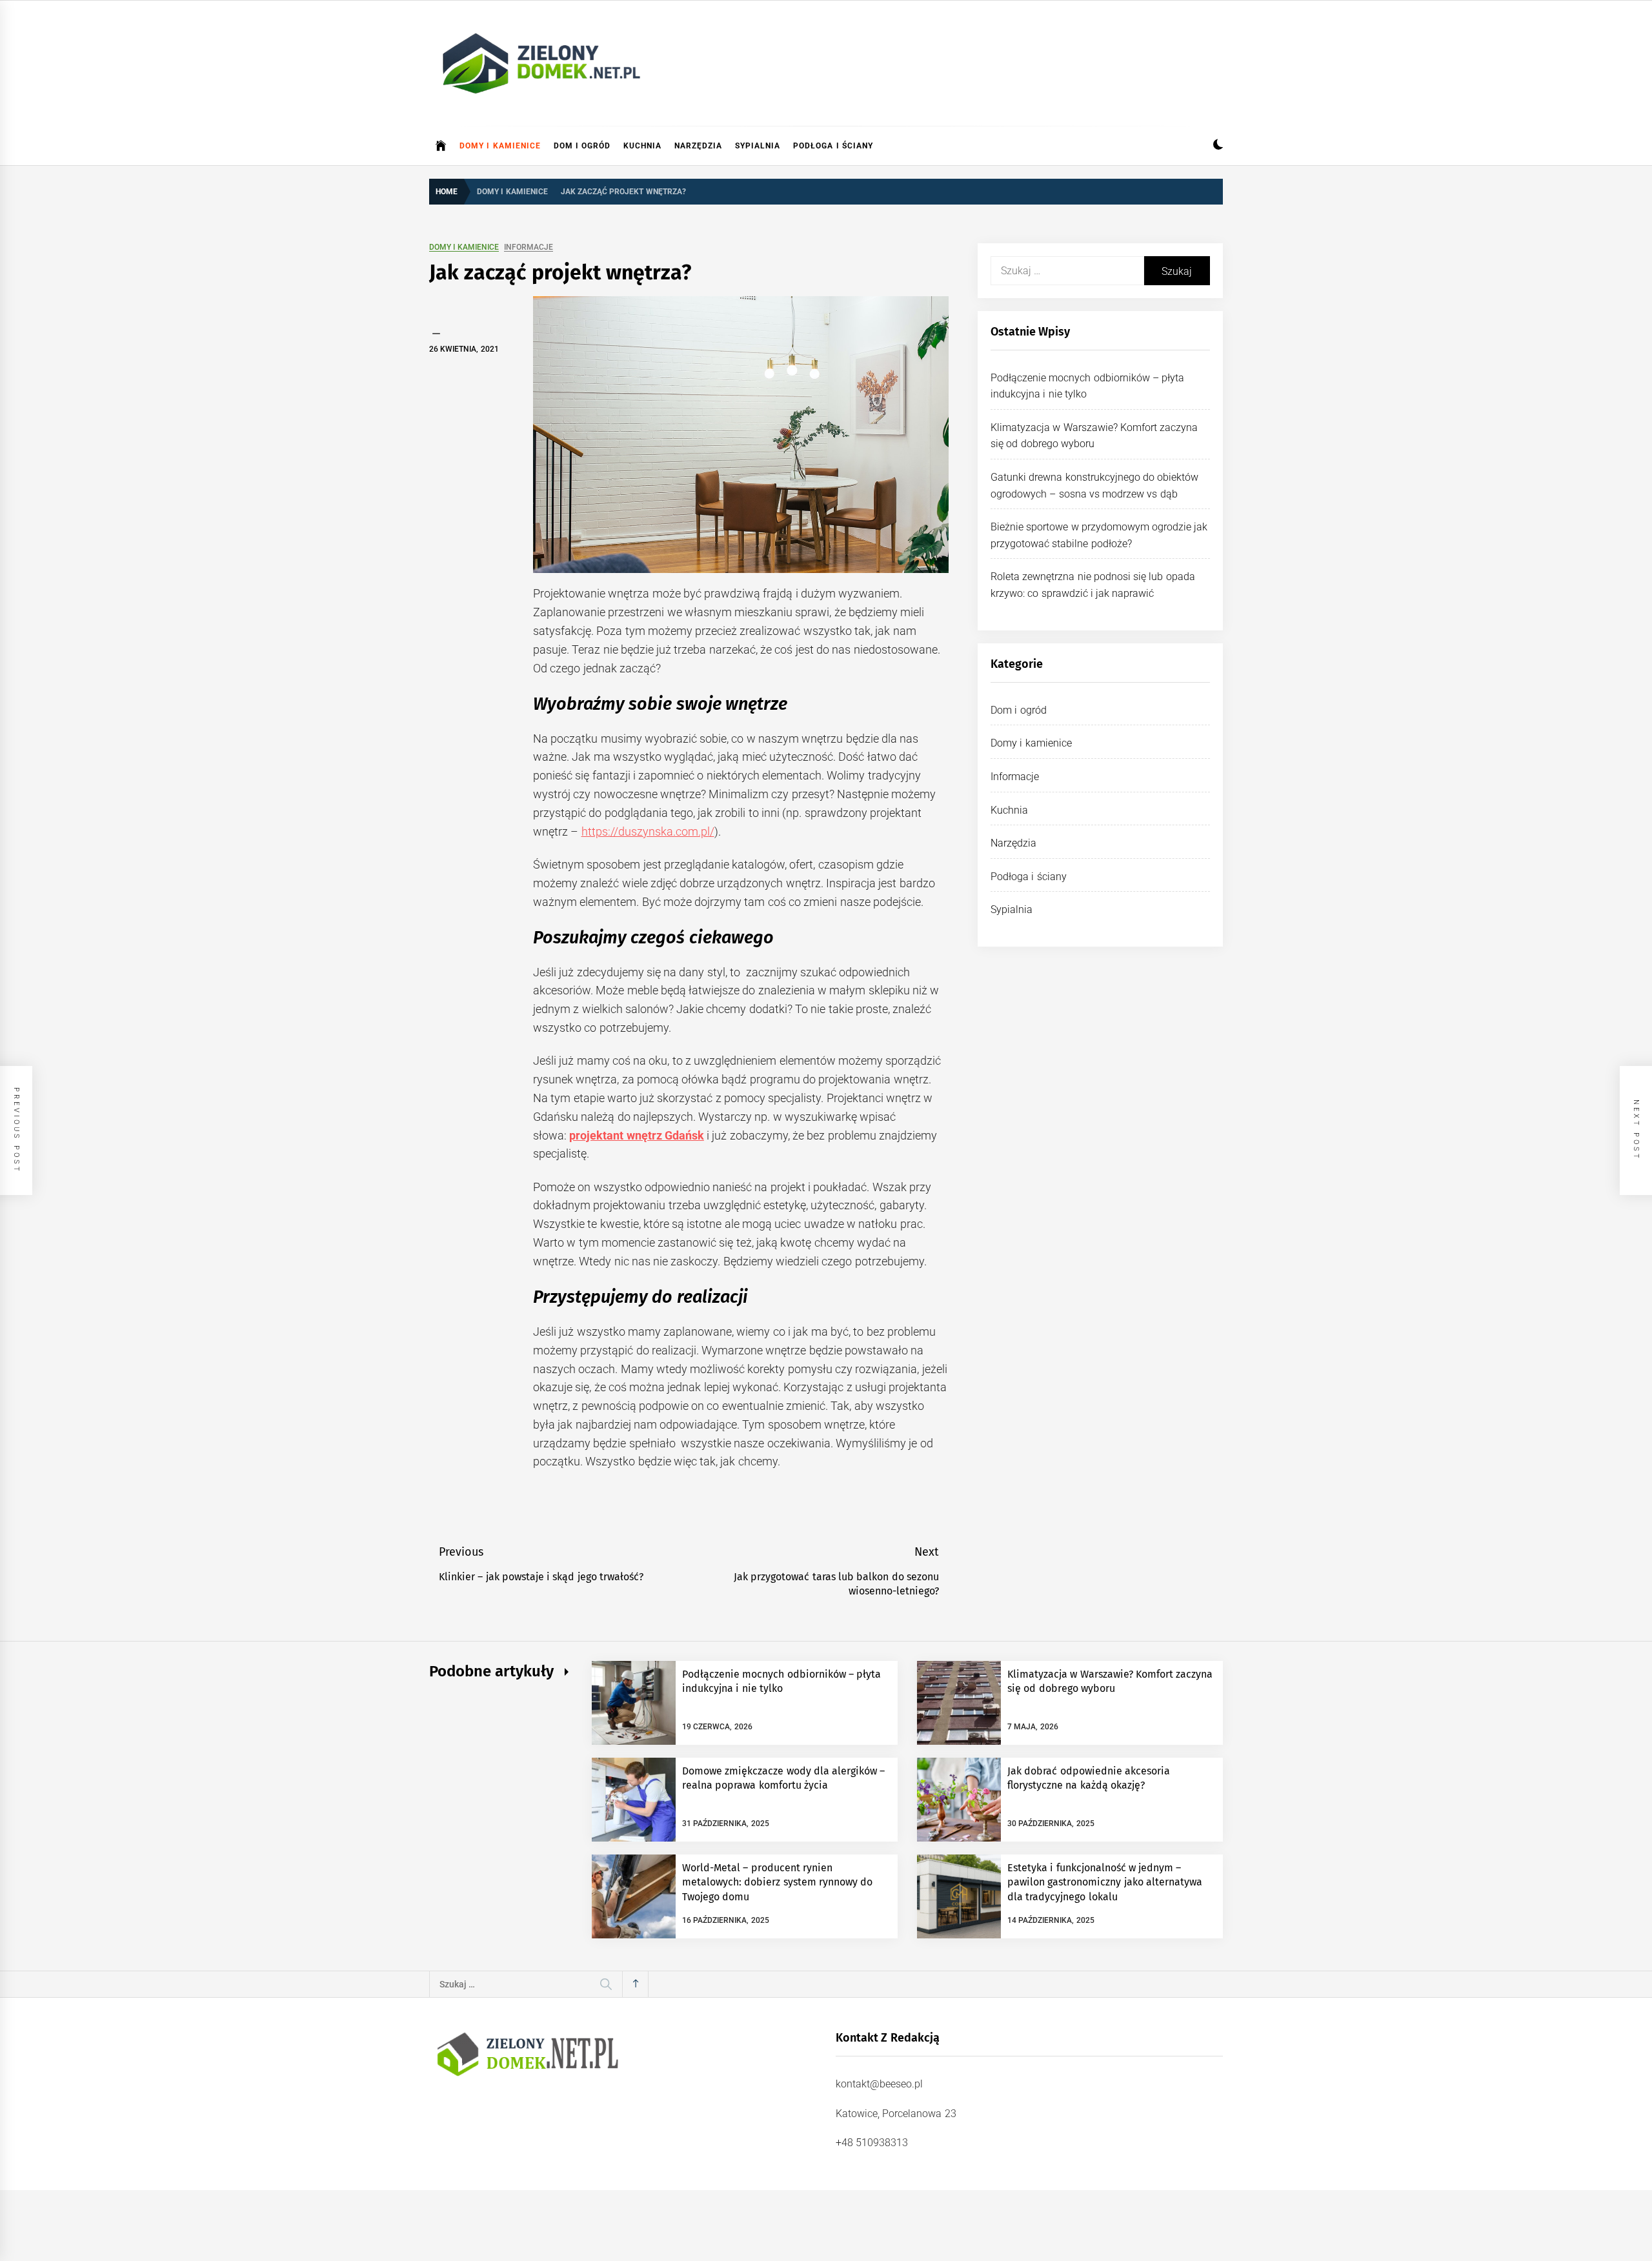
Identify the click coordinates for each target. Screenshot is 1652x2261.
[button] (1218, 146)
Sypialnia (758, 146)
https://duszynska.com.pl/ (648, 831)
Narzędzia (698, 146)
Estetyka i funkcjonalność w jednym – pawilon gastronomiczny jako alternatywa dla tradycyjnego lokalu (1105, 1882)
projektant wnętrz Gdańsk (637, 1135)
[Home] (441, 146)
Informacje (529, 247)
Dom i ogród (582, 146)
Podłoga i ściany (833, 146)
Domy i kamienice (500, 146)
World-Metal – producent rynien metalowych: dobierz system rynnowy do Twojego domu (777, 1882)
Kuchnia (642, 146)
